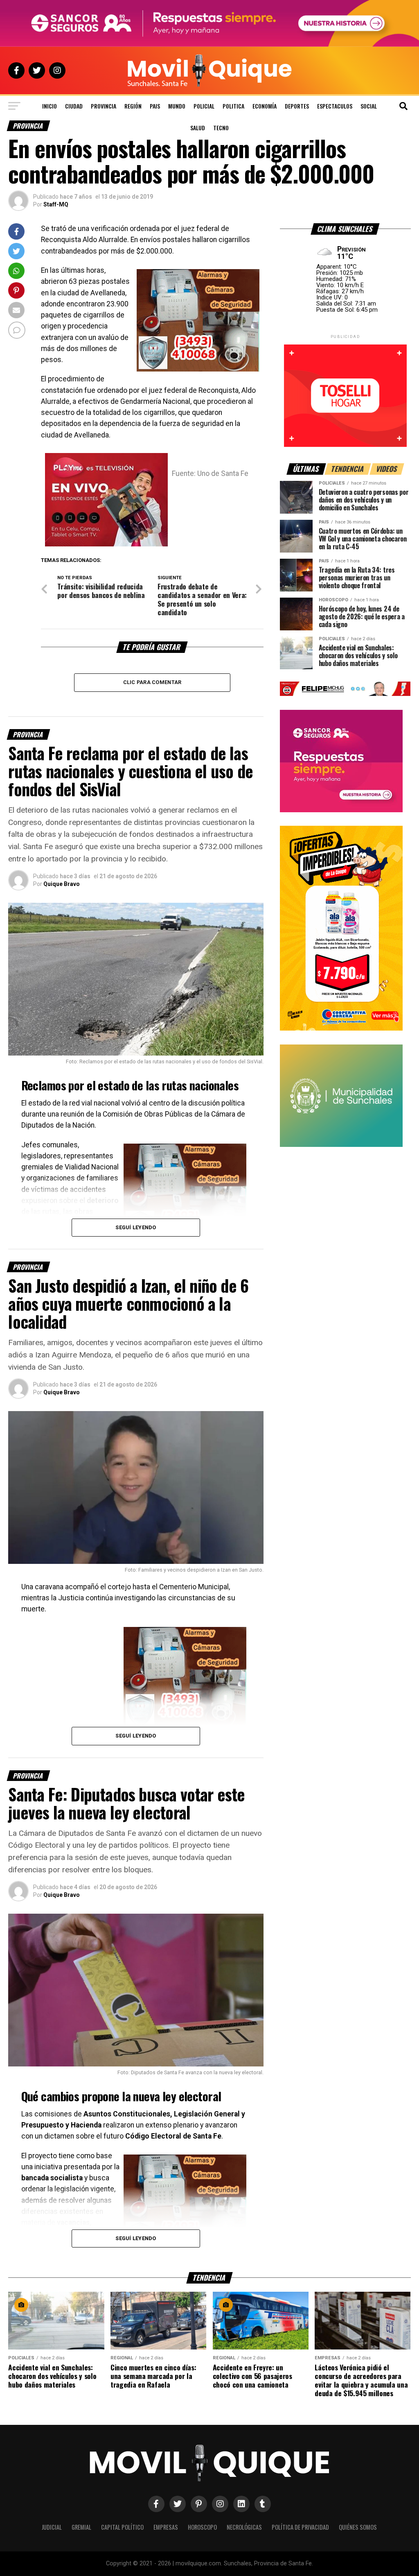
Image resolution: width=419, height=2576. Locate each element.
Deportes (297, 106)
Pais (155, 106)
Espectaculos (335, 106)
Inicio (50, 106)
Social (369, 106)
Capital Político (122, 2527)
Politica (233, 106)
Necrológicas (244, 2527)
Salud (198, 128)
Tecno (221, 128)
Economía (265, 106)
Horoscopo (202, 2527)
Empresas (166, 2527)
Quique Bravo (62, 884)
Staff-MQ (56, 204)
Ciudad (74, 106)
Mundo (177, 106)
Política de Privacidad (300, 2527)
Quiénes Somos (358, 2527)
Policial (204, 106)
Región (133, 106)
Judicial (52, 2527)
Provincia (104, 106)
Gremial (81, 2527)
